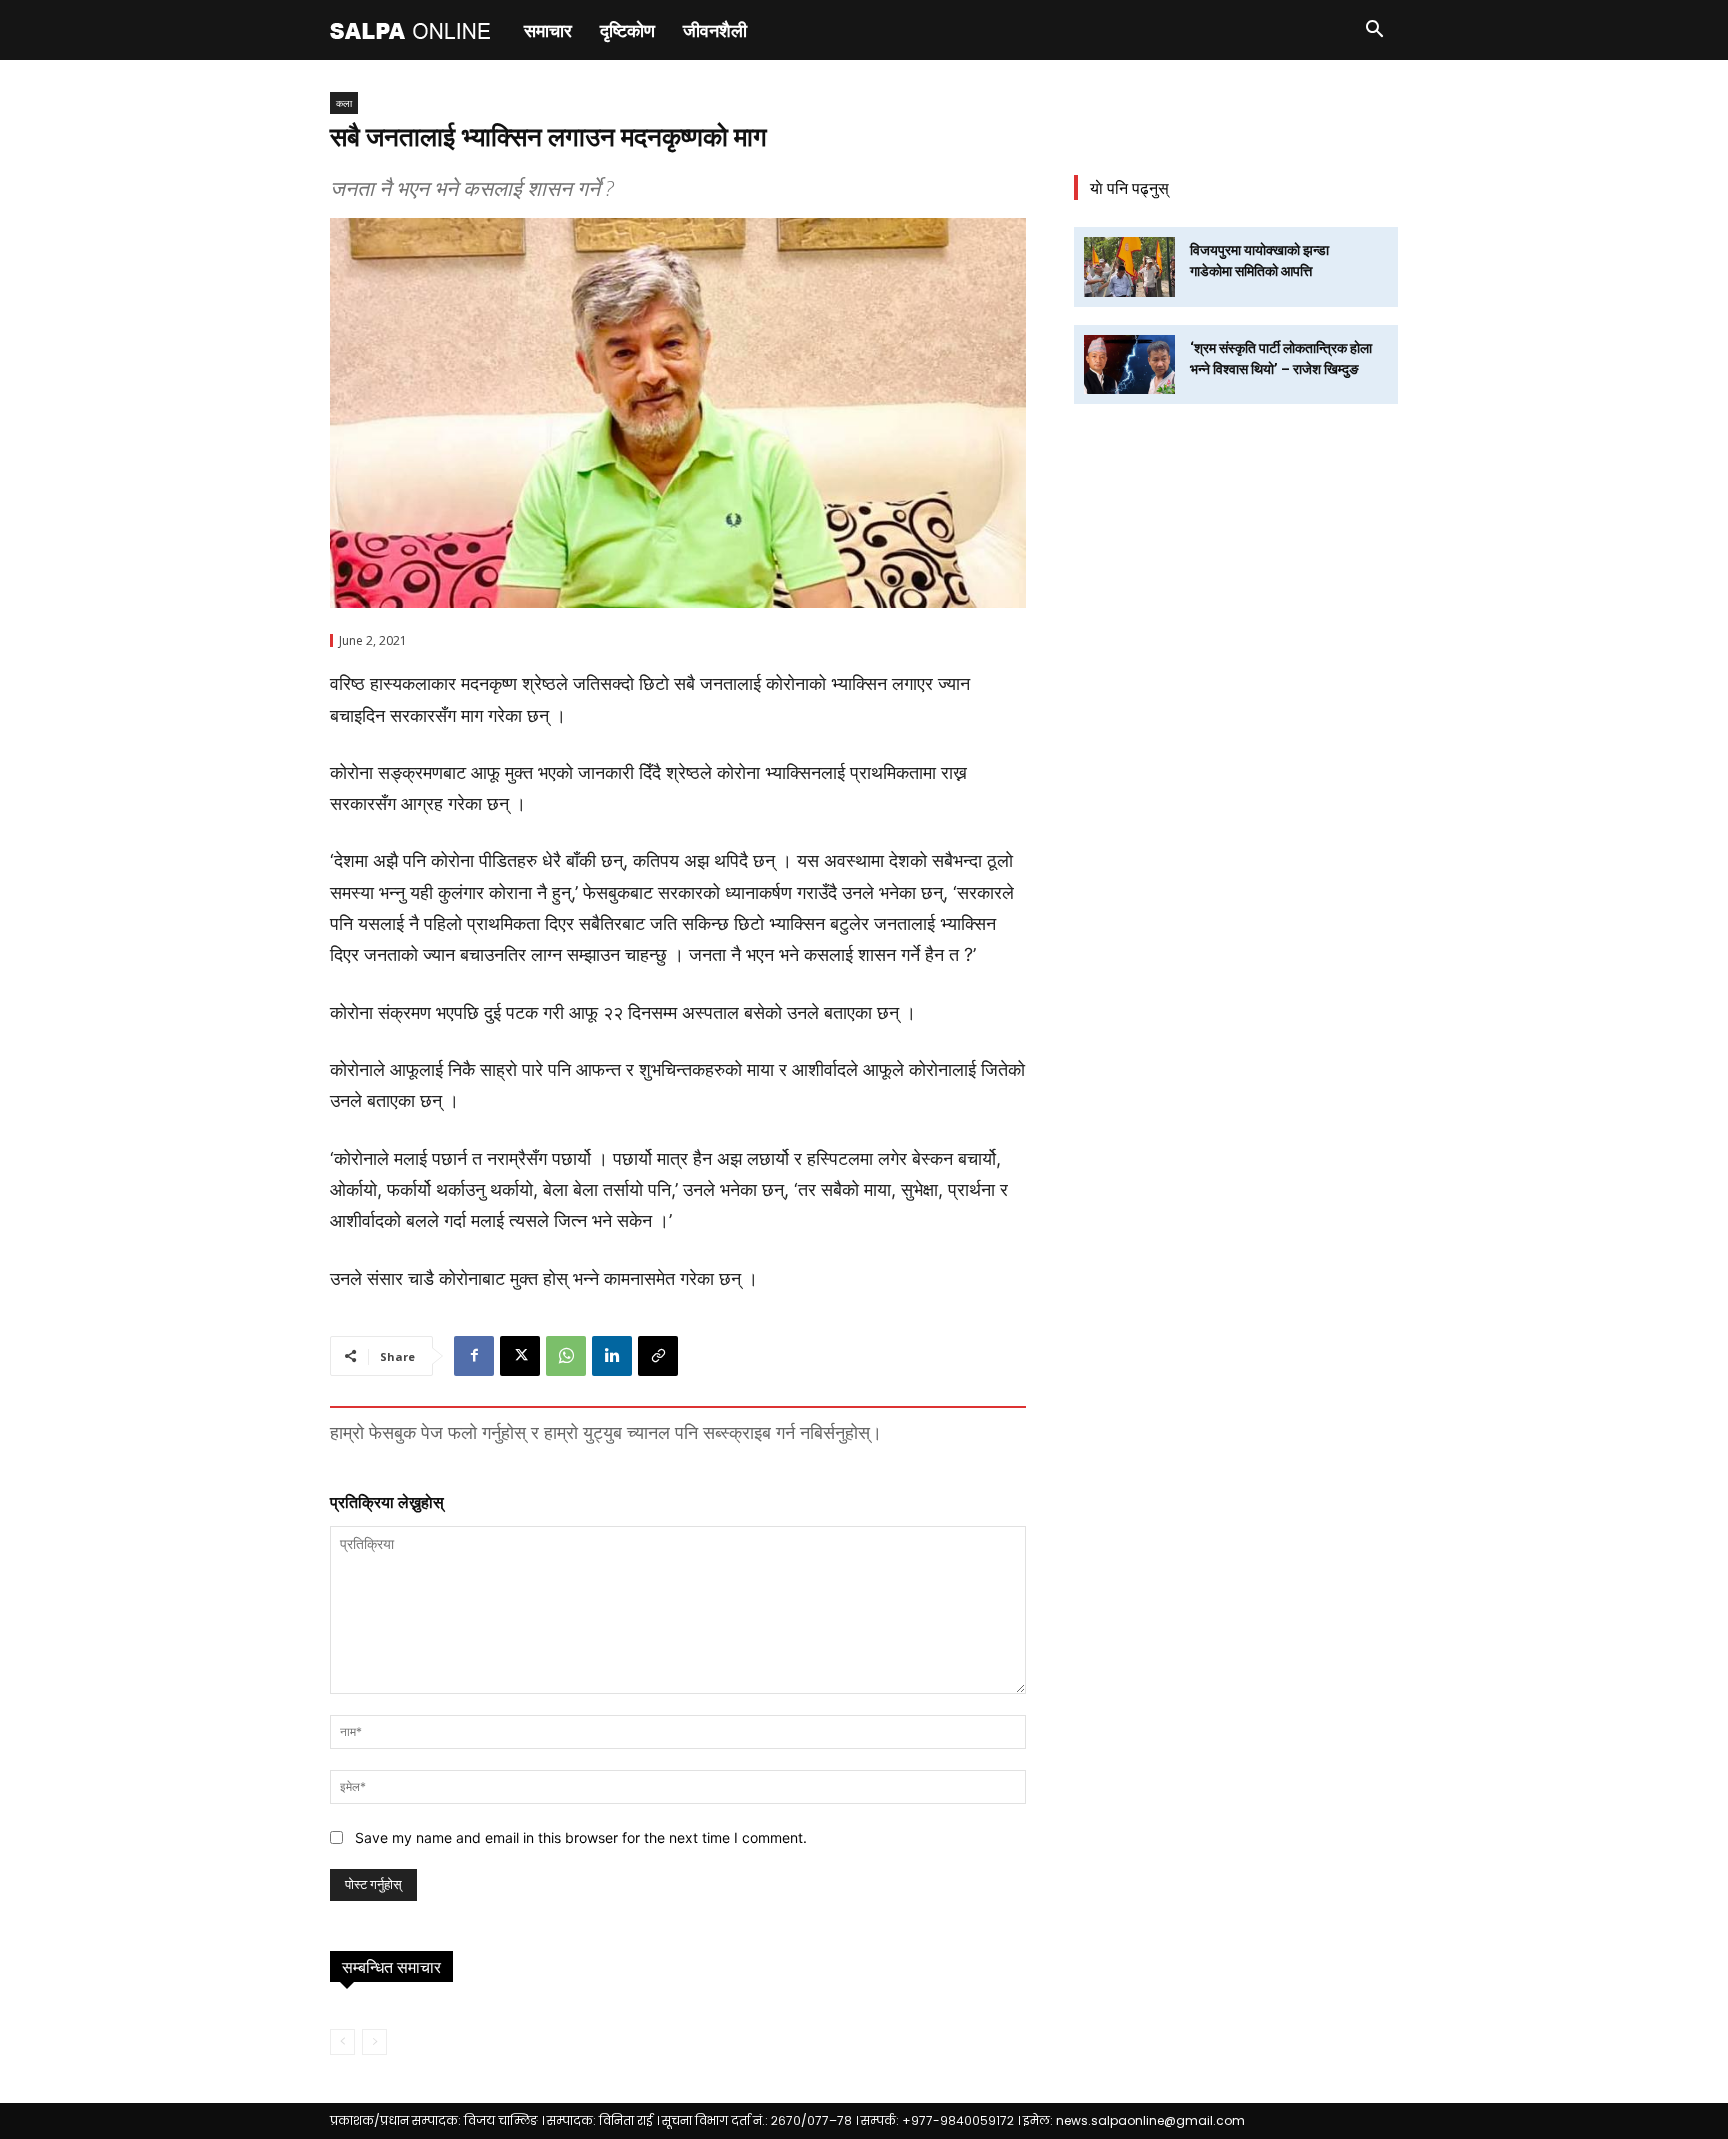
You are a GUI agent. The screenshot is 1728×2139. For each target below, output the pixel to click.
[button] (1374, 31)
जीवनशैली (715, 30)
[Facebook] (474, 1356)
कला (344, 103)
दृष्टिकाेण (627, 30)
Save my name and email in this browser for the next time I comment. (581, 1837)
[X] (520, 1356)
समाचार (548, 30)
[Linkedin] (612, 1356)
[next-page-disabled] (374, 2042)
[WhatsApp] (566, 1356)
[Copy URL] (658, 1356)
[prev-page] (342, 2042)
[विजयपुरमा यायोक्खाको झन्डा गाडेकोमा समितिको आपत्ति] (1129, 266)
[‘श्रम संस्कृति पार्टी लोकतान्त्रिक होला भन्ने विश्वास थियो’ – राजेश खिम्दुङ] (1129, 364)
